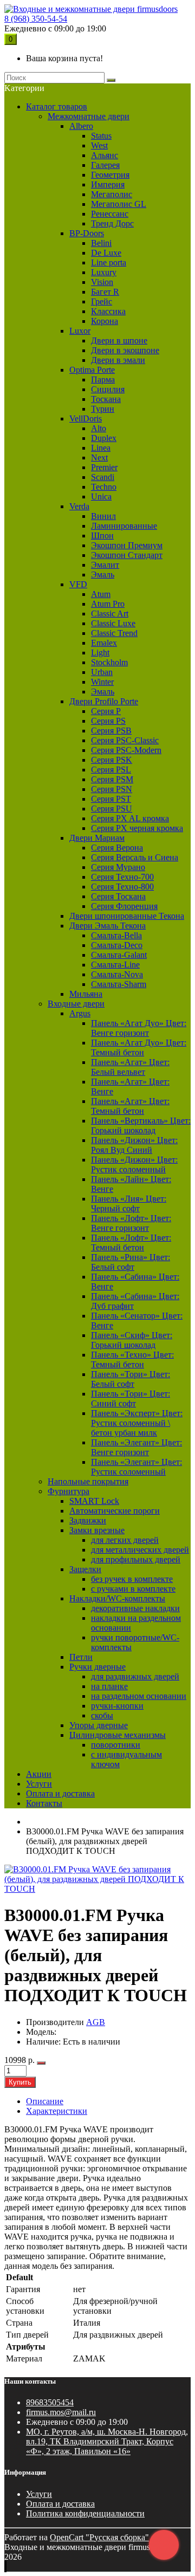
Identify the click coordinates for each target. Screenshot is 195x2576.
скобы (102, 1715)
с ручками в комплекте (133, 1589)
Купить (20, 2082)
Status (101, 136)
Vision (102, 282)
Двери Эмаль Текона (108, 926)
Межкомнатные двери (89, 116)
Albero (81, 126)
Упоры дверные (99, 1725)
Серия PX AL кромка (130, 818)
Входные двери (76, 1004)
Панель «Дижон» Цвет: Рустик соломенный (134, 1164)
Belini (101, 243)
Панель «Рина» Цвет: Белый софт (131, 1262)
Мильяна (86, 994)
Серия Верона (117, 848)
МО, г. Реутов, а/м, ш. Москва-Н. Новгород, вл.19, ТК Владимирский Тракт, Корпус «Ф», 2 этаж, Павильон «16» (107, 2441)
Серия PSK (112, 760)
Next (99, 458)
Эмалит (105, 565)
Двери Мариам (97, 838)
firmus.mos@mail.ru (61, 2412)
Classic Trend (114, 633)
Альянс (105, 155)
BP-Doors (87, 233)
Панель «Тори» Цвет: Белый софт (131, 1379)
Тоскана (106, 399)
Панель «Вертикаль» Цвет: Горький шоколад (141, 1125)
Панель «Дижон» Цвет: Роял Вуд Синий (134, 1145)
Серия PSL (111, 770)
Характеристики (57, 2111)
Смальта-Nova (117, 974)
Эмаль (103, 575)
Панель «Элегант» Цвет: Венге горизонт (136, 1447)
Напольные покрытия (88, 1481)
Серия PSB (111, 731)
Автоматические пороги (115, 1511)
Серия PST (111, 799)
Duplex (104, 438)
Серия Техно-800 (122, 887)
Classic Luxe (113, 623)
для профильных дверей (136, 1559)
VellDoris (86, 418)
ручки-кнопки (117, 1706)
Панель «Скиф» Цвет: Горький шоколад (132, 1340)
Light (100, 653)
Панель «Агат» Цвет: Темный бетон (130, 1106)
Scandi (103, 477)
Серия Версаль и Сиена (135, 857)
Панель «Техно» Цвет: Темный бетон (132, 1360)
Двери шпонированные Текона (127, 916)
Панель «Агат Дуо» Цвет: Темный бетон (139, 1047)
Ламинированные (124, 526)
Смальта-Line (115, 965)
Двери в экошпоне (125, 350)
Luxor (80, 331)
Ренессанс (110, 214)
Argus (80, 1013)
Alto (99, 428)
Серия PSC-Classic (125, 740)
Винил (103, 516)
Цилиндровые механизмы (118, 1735)
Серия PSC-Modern (126, 750)
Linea (101, 448)
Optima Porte (92, 370)
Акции (39, 1774)
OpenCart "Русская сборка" (99, 2537)
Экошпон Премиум (127, 545)
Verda (79, 506)
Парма (103, 379)
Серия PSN (112, 789)
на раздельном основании (139, 1696)
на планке (109, 1686)
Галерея (105, 165)
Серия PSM (112, 779)
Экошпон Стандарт (127, 555)
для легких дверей (125, 1540)
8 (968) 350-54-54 (36, 19)
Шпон (102, 536)
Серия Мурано (118, 867)
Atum (101, 594)
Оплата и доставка (60, 1793)
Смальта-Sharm (119, 984)
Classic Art (110, 614)
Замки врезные (97, 1530)
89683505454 (50, 2402)
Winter (102, 682)
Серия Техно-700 (122, 877)
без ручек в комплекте (132, 1579)
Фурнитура (69, 1491)
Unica (101, 497)
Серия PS (108, 721)
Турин (103, 409)
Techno (104, 487)
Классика (108, 311)
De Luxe (106, 253)
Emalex (104, 643)
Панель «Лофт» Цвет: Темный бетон (131, 1242)
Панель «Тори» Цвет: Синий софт (131, 1399)
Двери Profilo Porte (104, 701)
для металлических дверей (140, 1550)
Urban (102, 672)
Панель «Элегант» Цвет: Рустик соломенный (136, 1467)
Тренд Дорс (112, 223)
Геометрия (110, 175)
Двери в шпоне (119, 340)
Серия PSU (112, 809)
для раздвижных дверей (135, 1676)
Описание (45, 2101)
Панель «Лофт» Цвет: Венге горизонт (131, 1223)
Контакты (44, 1803)
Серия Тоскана (118, 896)
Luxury (104, 272)
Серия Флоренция (124, 906)
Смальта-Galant (119, 955)
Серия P (106, 711)
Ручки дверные (97, 1667)
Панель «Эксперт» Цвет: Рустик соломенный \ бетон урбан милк (137, 1423)
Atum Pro (108, 604)
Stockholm (109, 662)
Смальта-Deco (117, 945)
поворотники (116, 1745)
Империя (108, 184)
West (99, 145)
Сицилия (108, 389)
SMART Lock (94, 1501)
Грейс (102, 301)
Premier (104, 467)
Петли (81, 1657)
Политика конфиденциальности (85, 2513)
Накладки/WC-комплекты (117, 1598)
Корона (105, 321)
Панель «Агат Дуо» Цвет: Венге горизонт (139, 1028)
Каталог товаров (57, 106)
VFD (78, 584)
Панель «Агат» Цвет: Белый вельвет (130, 1067)
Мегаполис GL (119, 204)
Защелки (85, 1569)
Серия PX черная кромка (137, 828)
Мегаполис (112, 194)
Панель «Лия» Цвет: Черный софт (129, 1203)
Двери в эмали (118, 360)
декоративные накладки (135, 1608)
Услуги (39, 1784)
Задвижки (88, 1520)
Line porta (109, 262)
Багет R (105, 292)
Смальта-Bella (116, 935)
